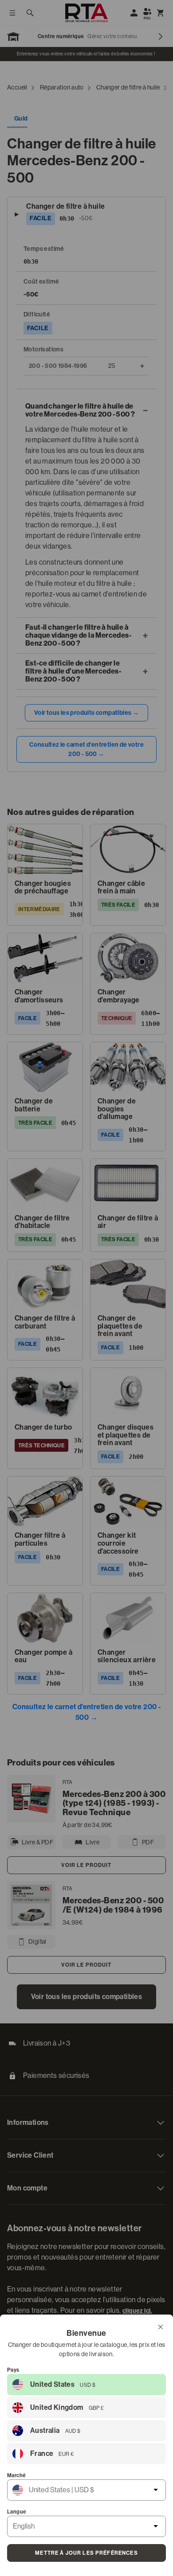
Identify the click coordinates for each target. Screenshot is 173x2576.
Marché (16, 2475)
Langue (17, 2512)
